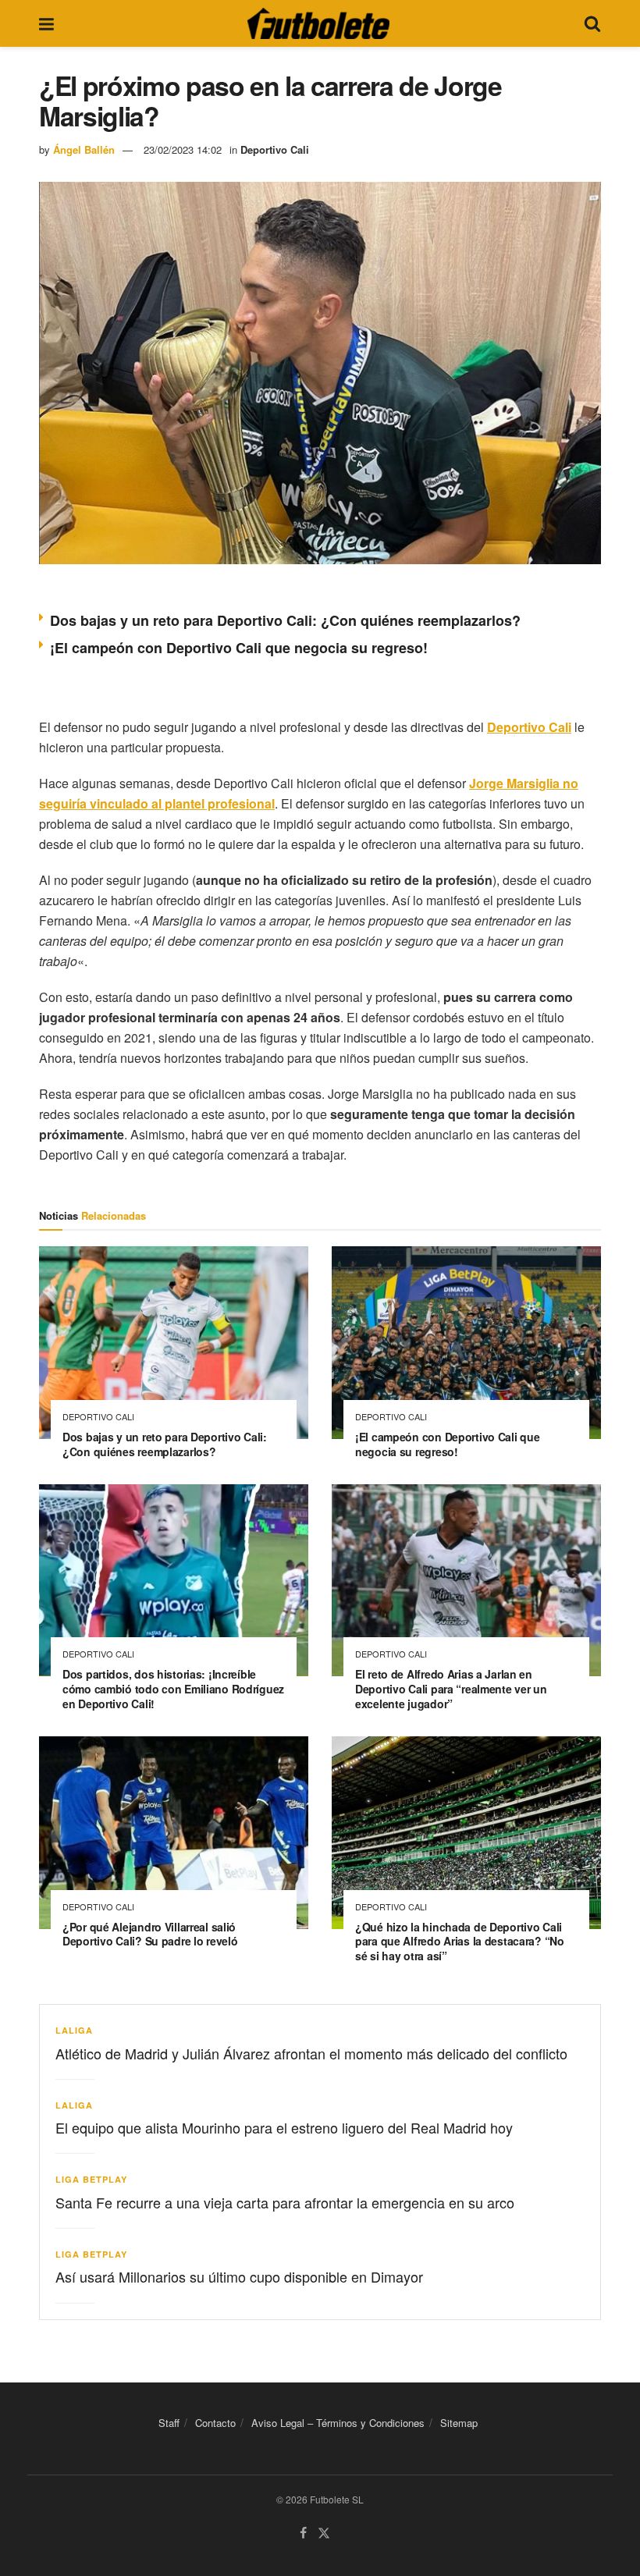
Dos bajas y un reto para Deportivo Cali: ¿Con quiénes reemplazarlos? (285, 620)
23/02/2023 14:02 (183, 149)
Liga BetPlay (91, 2179)
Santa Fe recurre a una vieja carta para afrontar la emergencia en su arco (285, 2202)
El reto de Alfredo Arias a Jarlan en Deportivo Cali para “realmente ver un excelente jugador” (451, 1689)
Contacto (215, 2423)
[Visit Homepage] (318, 23)
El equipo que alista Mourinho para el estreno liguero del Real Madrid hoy (284, 2127)
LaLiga (74, 2030)
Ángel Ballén (84, 149)
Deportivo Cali (275, 149)
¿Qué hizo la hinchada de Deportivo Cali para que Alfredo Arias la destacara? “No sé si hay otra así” (460, 1942)
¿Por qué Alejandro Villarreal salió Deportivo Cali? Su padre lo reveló (150, 1934)
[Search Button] (592, 23)
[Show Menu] (46, 23)
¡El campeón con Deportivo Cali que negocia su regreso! (239, 648)
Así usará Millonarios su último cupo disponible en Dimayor (239, 2276)
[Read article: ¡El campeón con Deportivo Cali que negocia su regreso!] (466, 1343)
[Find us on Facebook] (303, 2533)
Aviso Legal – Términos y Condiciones (338, 2423)
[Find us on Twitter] (324, 2533)
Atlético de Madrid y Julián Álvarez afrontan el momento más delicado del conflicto (311, 2053)
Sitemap (459, 2423)
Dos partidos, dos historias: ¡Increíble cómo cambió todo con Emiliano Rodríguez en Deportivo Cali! (173, 1689)
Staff (169, 2423)
